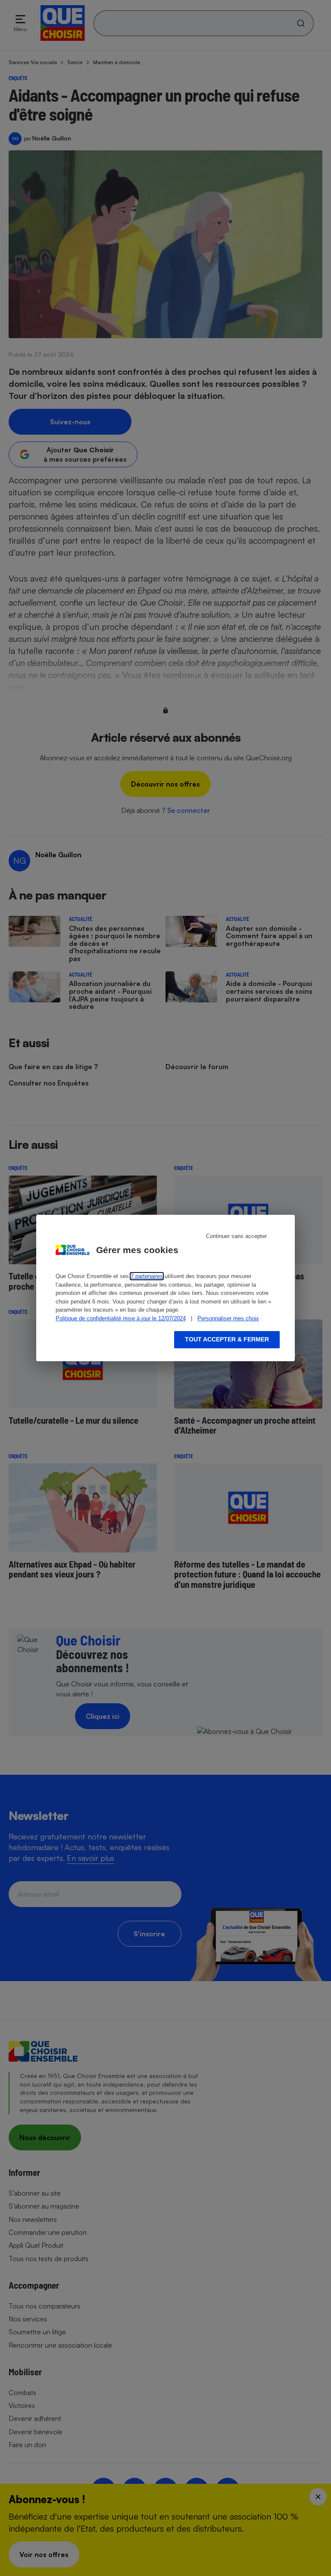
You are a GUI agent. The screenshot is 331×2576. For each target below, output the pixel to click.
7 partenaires (147, 1276)
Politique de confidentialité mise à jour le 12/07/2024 (121, 1318)
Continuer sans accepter (236, 1236)
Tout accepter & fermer (227, 1339)
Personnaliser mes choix (228, 1318)
